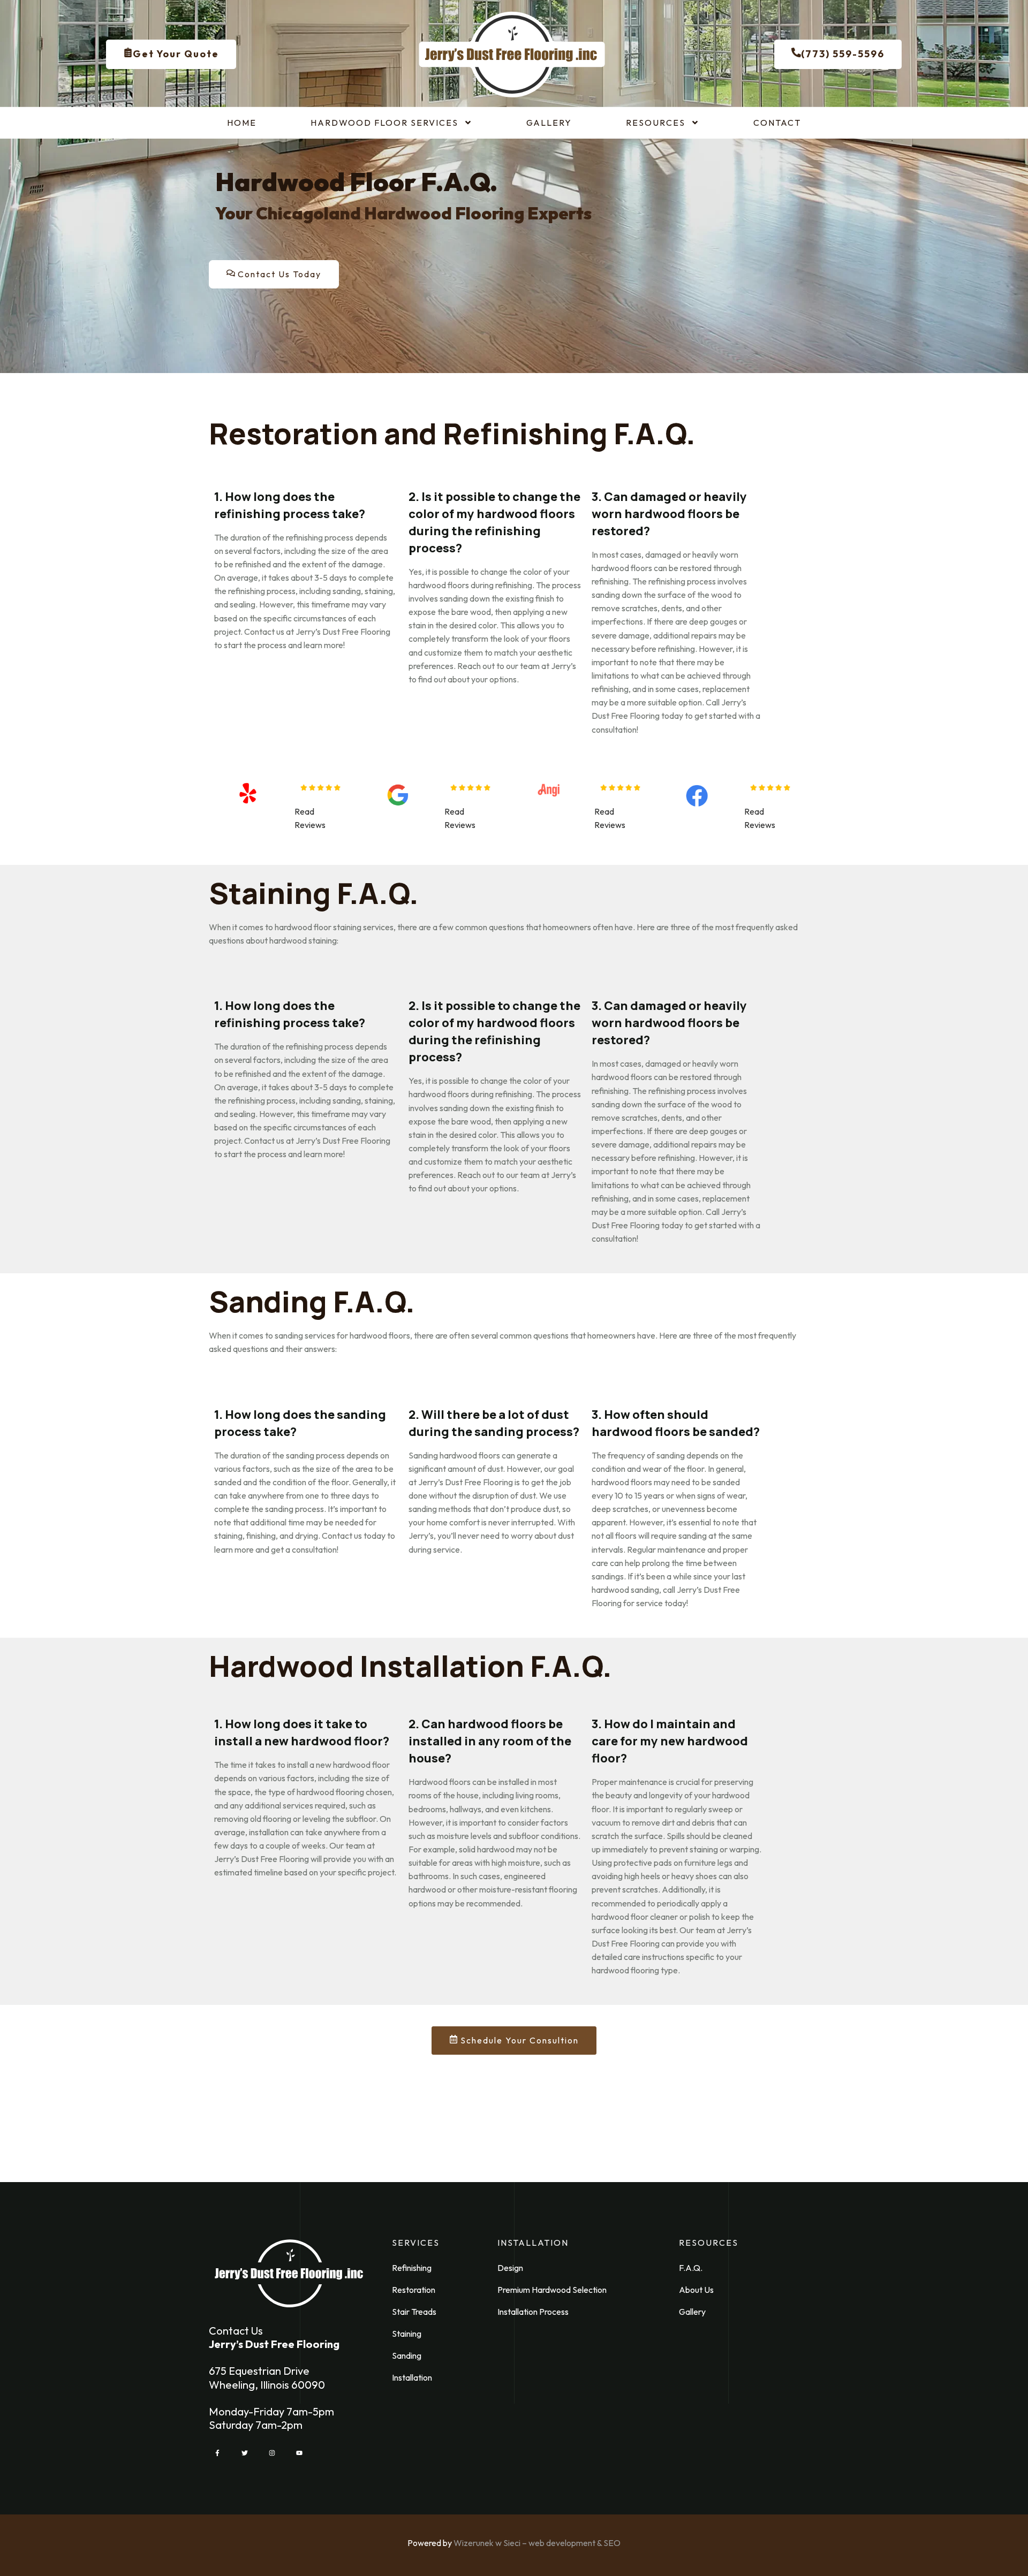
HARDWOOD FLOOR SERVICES (384, 123)
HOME (242, 123)
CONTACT (777, 123)
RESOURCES (656, 123)
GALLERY (549, 123)
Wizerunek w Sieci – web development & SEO (537, 2543)
